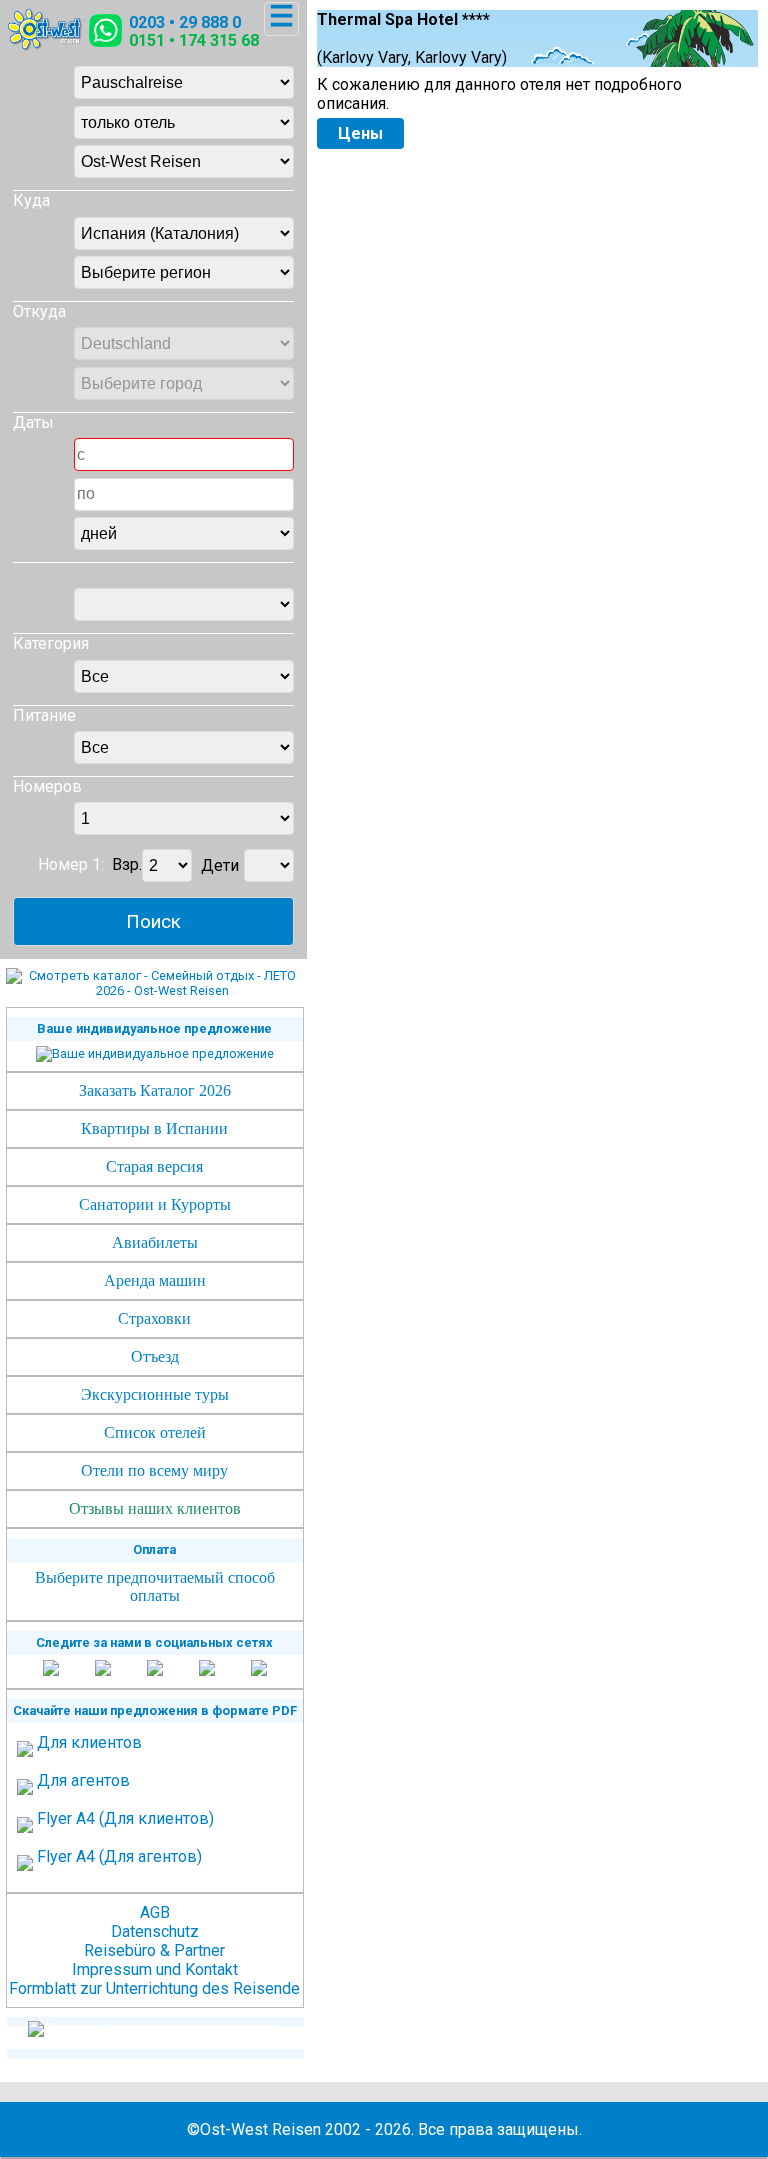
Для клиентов (89, 1742)
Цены (360, 133)
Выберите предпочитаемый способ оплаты (155, 1586)
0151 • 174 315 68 (194, 40)
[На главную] (47, 45)
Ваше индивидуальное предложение (154, 1028)
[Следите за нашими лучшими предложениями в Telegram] (207, 1669)
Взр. (127, 865)
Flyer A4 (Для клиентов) (125, 1818)
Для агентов (83, 1780)
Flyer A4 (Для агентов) (119, 1856)
